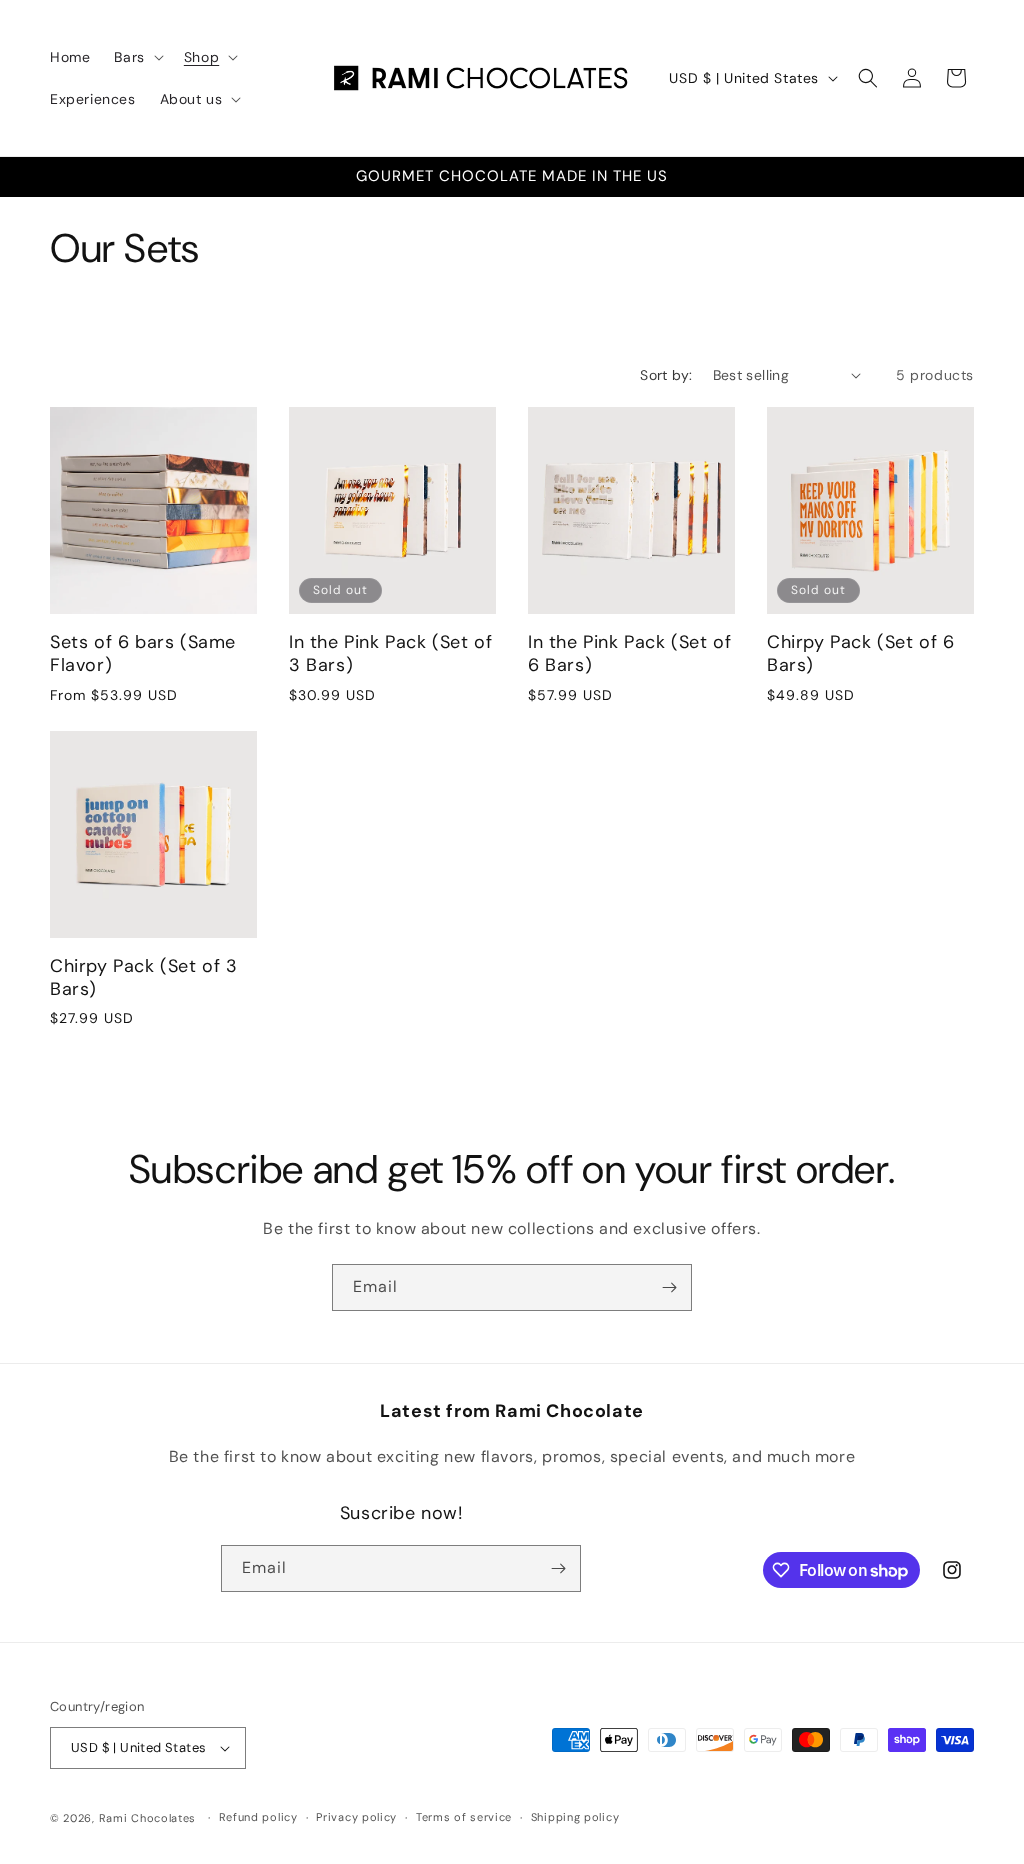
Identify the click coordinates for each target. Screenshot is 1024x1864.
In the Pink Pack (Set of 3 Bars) (390, 654)
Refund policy (258, 1817)
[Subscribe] (669, 1287)
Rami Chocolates (148, 1818)
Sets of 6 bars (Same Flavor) (143, 654)
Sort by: (666, 375)
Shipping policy (575, 1817)
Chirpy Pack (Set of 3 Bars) (144, 978)
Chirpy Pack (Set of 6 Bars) (861, 654)
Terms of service (464, 1817)
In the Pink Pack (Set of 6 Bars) (629, 654)
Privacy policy (356, 1817)
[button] (136, 57)
